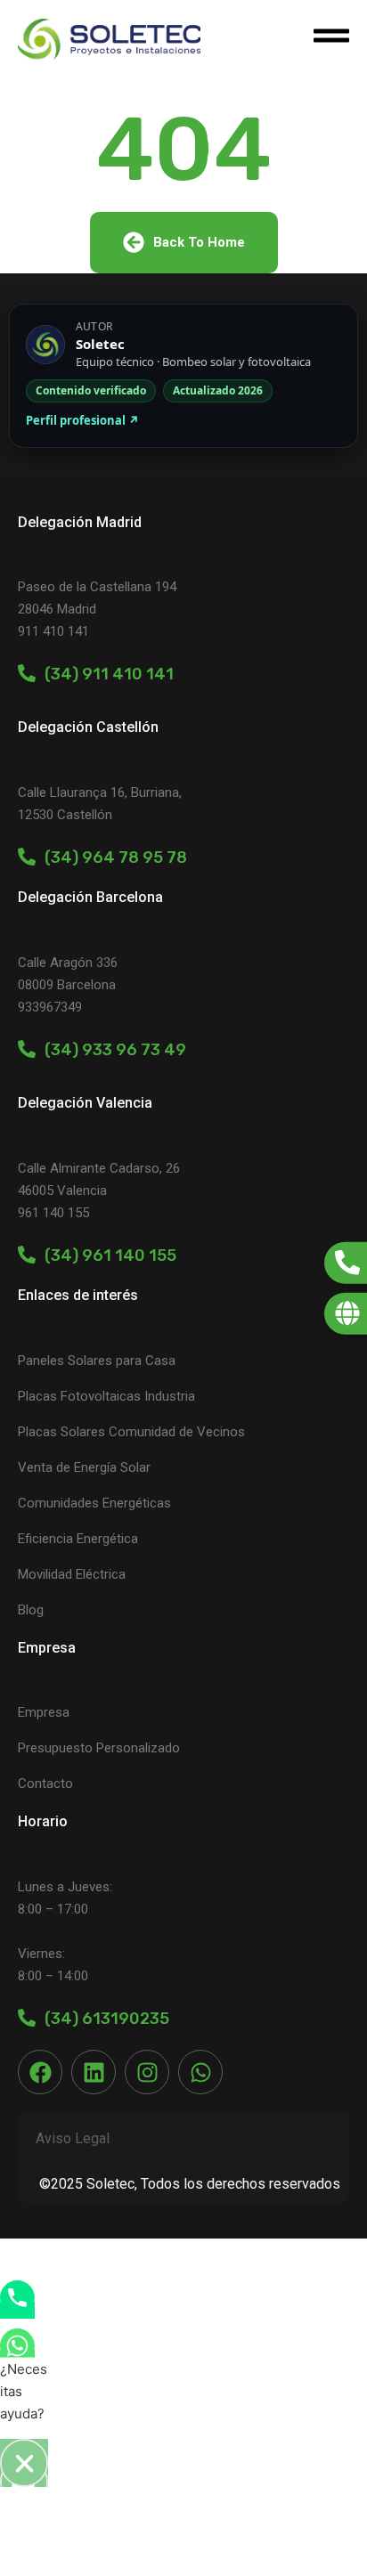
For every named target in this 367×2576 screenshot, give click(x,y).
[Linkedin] (94, 2072)
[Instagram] (147, 2072)
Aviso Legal (73, 2138)
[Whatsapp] (200, 2072)
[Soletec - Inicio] (109, 39)
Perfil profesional (82, 420)
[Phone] (17, 2310)
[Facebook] (40, 2072)
